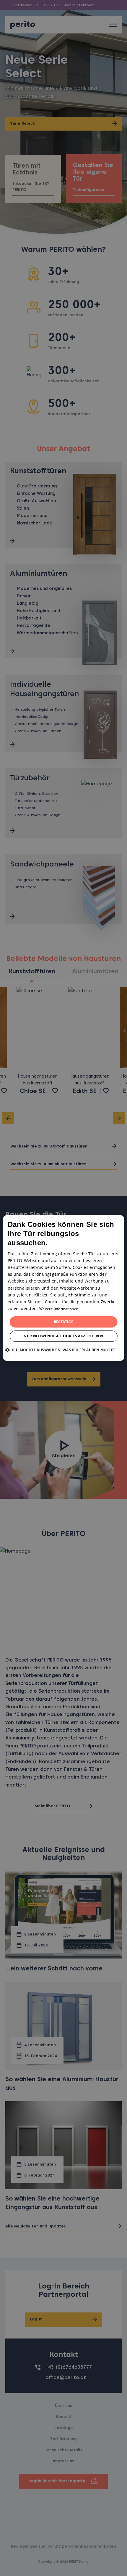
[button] (64, 1350)
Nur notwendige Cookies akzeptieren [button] (63, 1336)
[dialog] (64, 1288)
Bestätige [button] (64, 1322)
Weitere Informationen (59, 1309)
